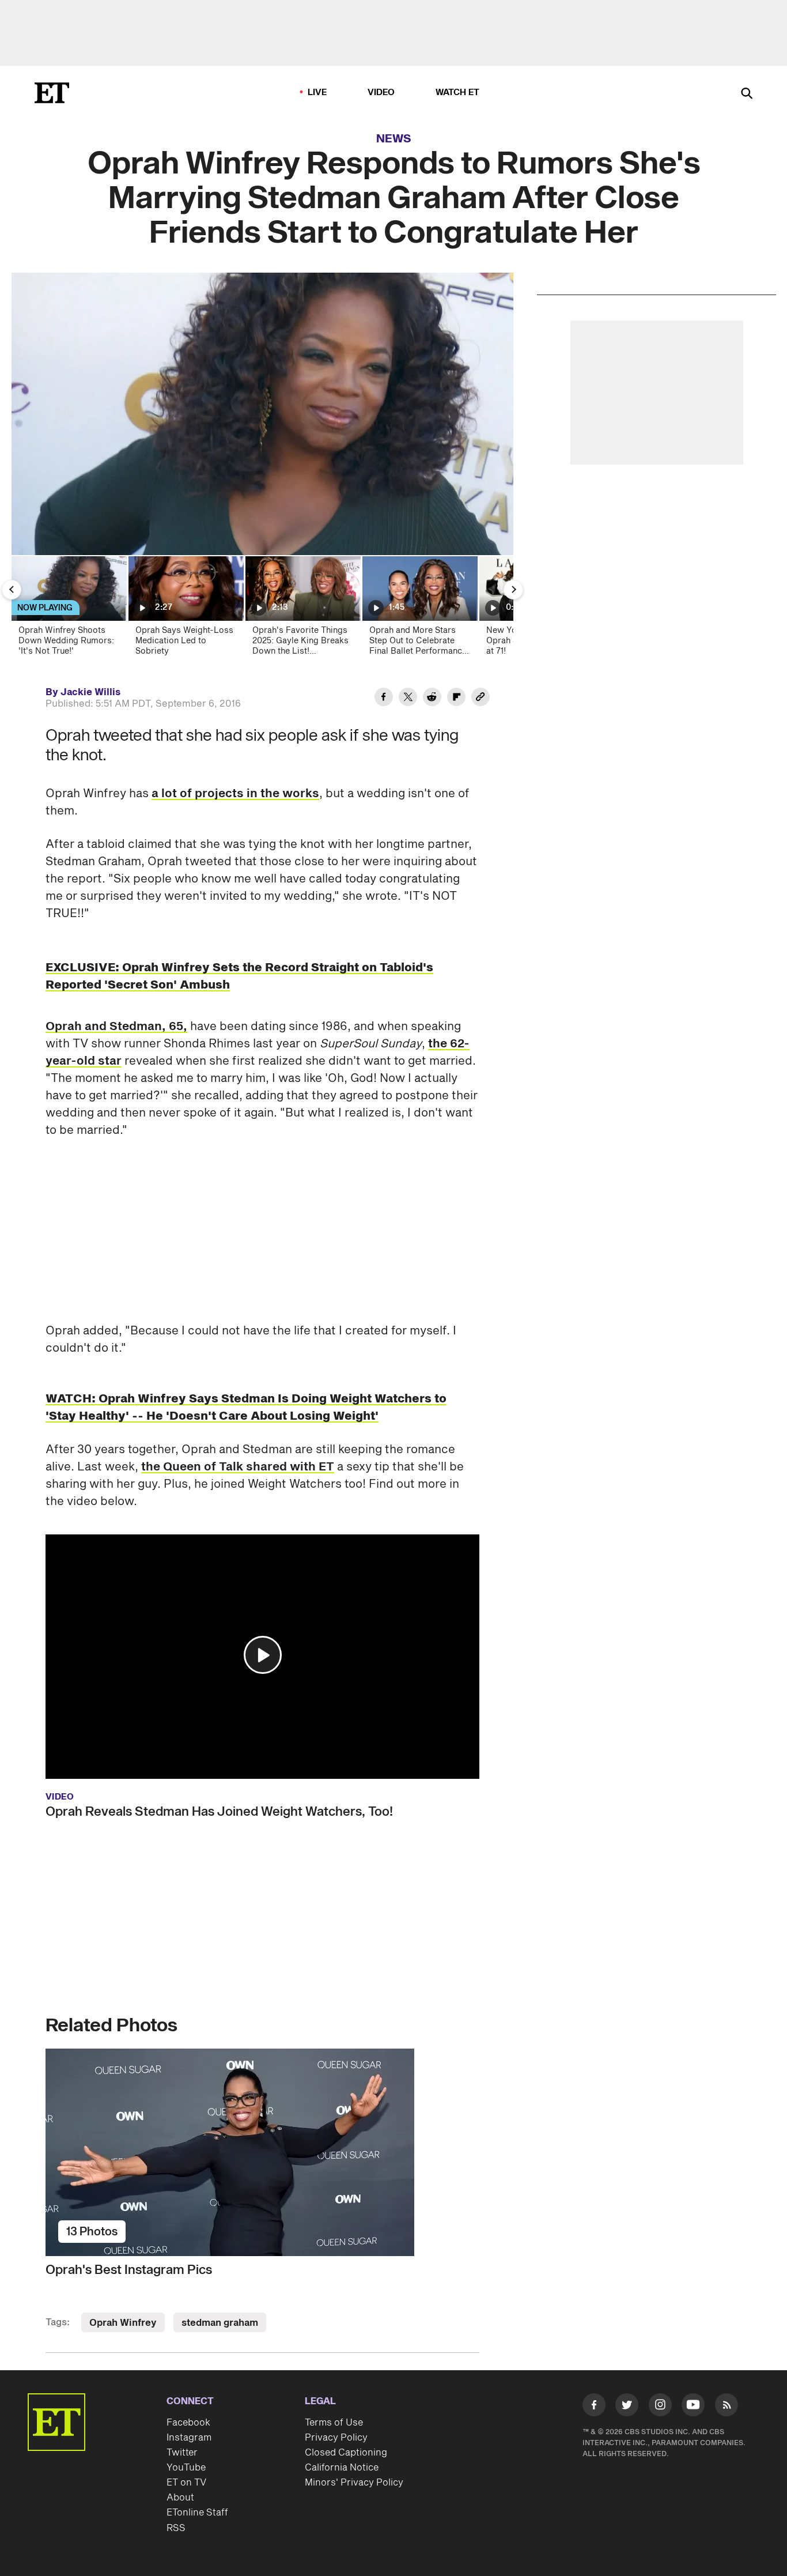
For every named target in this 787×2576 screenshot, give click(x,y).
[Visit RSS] (727, 2407)
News (394, 139)
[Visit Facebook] (594, 2407)
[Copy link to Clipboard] (480, 699)
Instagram (189, 2438)
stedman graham (220, 2323)
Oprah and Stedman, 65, (116, 1027)
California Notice (342, 2468)
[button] (263, 1655)
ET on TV (186, 2483)
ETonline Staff (197, 2513)
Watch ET (458, 93)
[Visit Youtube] (693, 2405)
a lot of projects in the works (235, 794)
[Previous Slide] (12, 590)
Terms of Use (334, 2423)
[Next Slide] (513, 590)
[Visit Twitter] (627, 2407)
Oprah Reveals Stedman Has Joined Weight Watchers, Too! (219, 1812)
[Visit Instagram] (660, 2407)
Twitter (182, 2453)
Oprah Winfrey (123, 2323)
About (180, 2498)
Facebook (188, 2423)
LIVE (317, 93)
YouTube (186, 2468)
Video (381, 93)
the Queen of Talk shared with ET (238, 1467)
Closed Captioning (346, 2453)
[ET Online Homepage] (52, 93)
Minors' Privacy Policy (354, 2483)
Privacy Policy (336, 2438)
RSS (176, 2528)
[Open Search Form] (747, 94)
